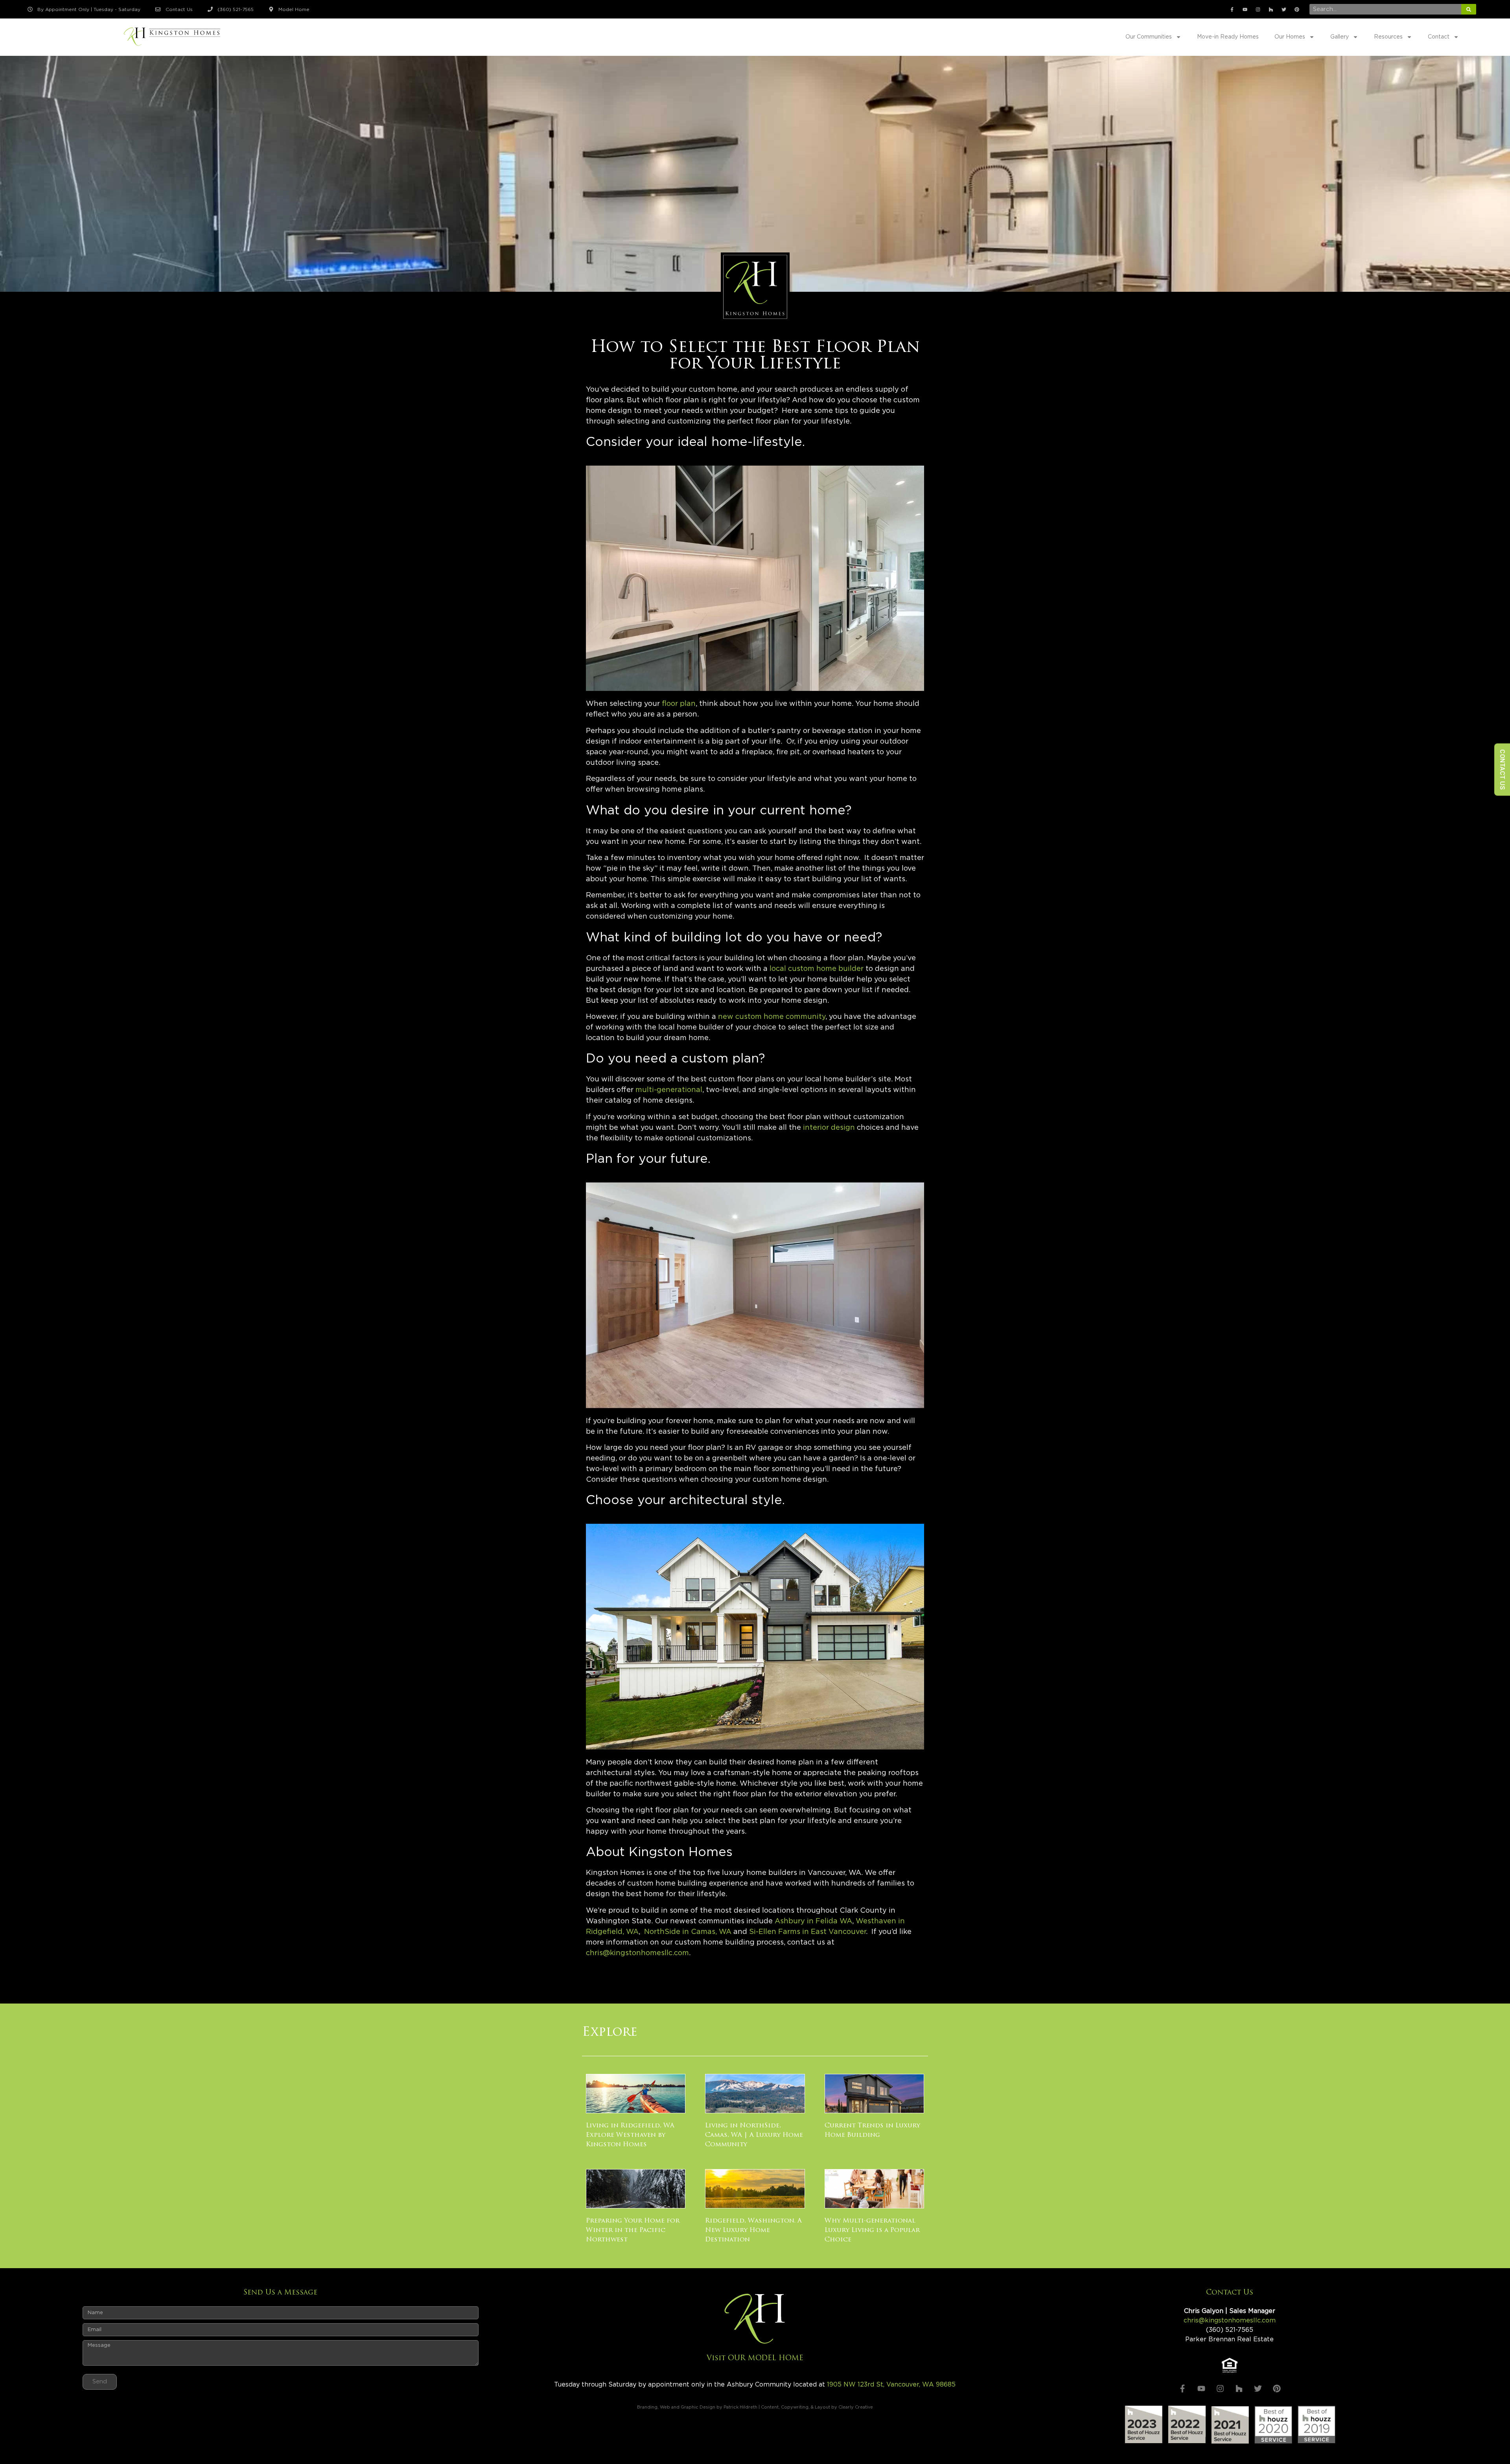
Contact (1439, 37)
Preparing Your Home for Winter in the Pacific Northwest (633, 2230)
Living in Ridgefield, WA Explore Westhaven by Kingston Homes (630, 2135)
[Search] (1469, 9)
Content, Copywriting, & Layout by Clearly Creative (817, 2407)
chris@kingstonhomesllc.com (637, 1953)
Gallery (1340, 37)
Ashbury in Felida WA (813, 1921)
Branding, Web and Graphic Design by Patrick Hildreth (697, 2407)
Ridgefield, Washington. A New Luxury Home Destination (753, 2230)
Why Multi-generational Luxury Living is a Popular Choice (872, 2230)
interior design (829, 1128)
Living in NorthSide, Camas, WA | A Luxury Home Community (754, 2135)
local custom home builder (817, 969)
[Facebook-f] (1232, 9)
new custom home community (772, 1017)
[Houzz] (1271, 9)
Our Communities (1149, 37)
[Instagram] (1258, 9)
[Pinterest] (1297, 9)
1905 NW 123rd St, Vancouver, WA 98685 (891, 2385)
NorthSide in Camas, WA (688, 1932)
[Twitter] (1284, 9)
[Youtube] (1245, 9)
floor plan (679, 704)
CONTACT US (1502, 769)
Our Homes (1290, 37)
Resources (1388, 37)
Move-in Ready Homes (1228, 37)
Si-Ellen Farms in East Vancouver (807, 1932)
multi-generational (669, 1090)
